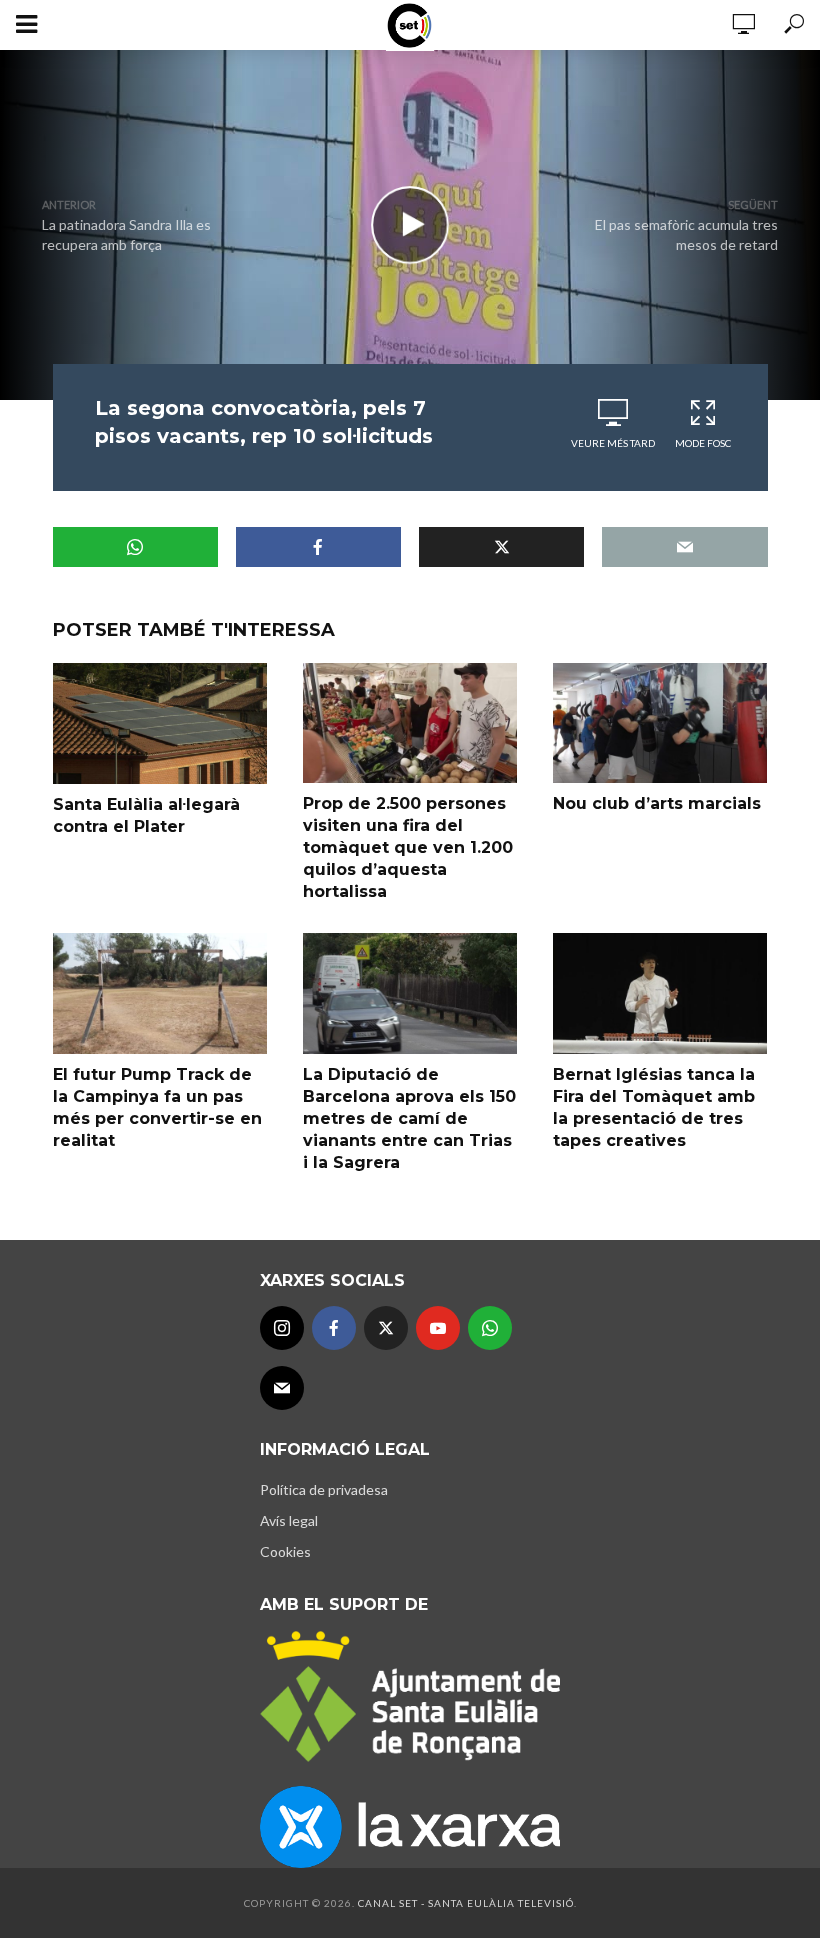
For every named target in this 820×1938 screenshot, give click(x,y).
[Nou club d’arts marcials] (660, 723)
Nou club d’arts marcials (657, 803)
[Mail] (282, 1388)
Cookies (285, 1551)
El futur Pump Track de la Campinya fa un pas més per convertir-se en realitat (157, 1107)
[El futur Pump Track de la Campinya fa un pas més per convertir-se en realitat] (160, 993)
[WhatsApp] (490, 1328)
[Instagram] (282, 1328)
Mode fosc (703, 443)
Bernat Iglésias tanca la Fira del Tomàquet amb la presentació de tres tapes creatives (654, 1107)
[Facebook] (334, 1328)
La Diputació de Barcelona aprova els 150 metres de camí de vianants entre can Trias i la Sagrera (409, 1118)
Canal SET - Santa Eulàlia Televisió (466, 1903)
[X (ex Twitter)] (386, 1328)
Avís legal (289, 1520)
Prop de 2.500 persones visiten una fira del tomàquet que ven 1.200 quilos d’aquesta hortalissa (408, 847)
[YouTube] (438, 1328)
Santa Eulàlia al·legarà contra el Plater (146, 815)
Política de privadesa (324, 1489)
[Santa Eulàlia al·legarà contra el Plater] (160, 723)
